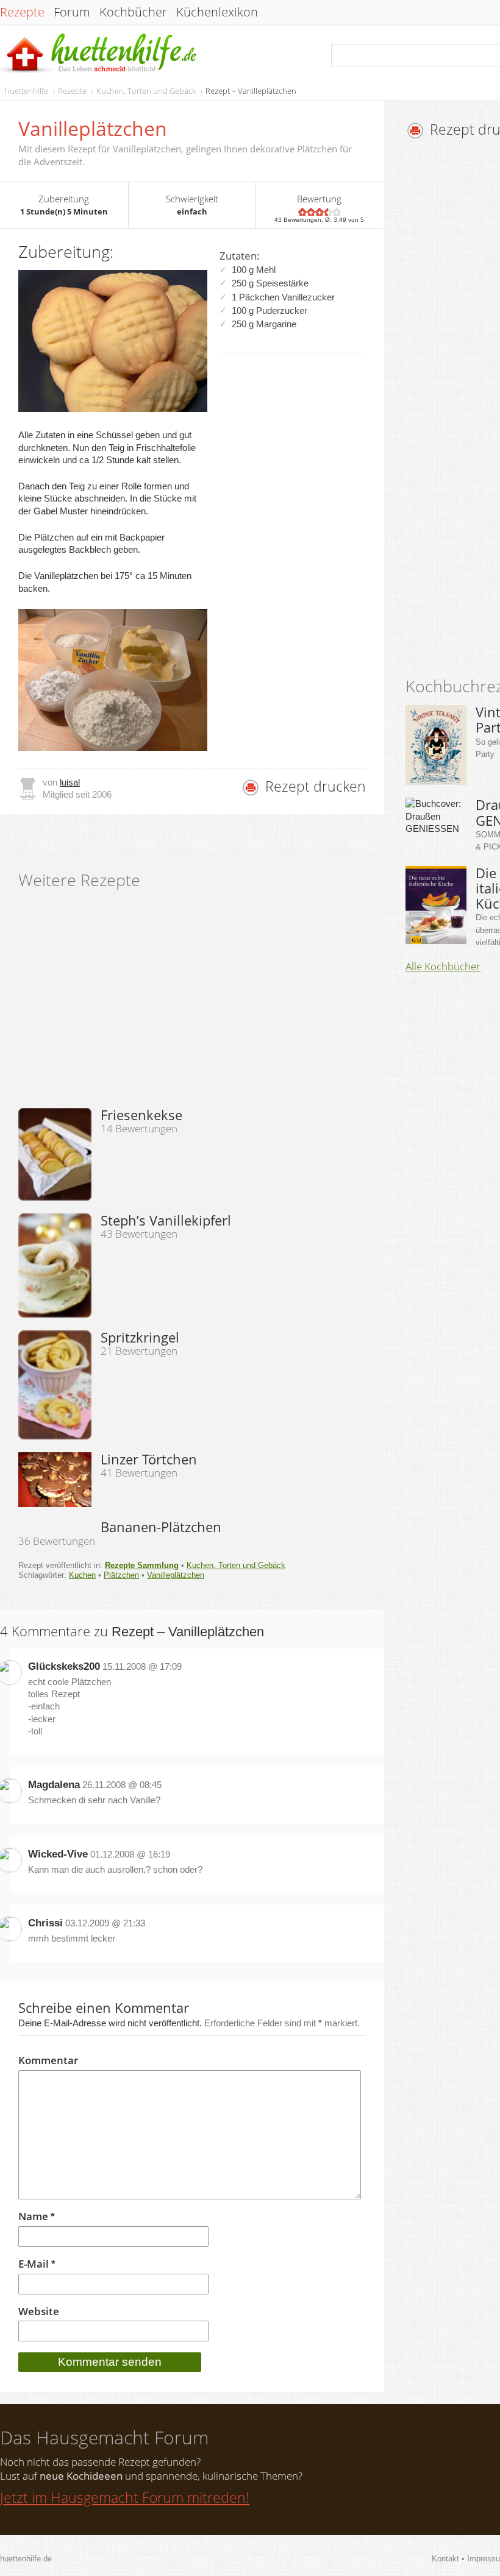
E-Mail (37, 2264)
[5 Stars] (337, 212)
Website (39, 2312)
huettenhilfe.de (26, 2559)
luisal (70, 782)
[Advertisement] (453, 411)
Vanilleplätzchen (176, 1575)
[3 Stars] (320, 212)
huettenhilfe (27, 91)
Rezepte (22, 12)
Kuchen (82, 1575)
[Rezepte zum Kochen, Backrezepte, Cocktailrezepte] (99, 54)
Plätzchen (121, 1575)
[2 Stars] (311, 212)
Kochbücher (133, 12)
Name (37, 2217)
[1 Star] (302, 212)
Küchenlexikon (217, 12)
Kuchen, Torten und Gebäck (146, 91)
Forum (72, 12)
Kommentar (48, 2060)
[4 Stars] (328, 212)
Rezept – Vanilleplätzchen (251, 91)
